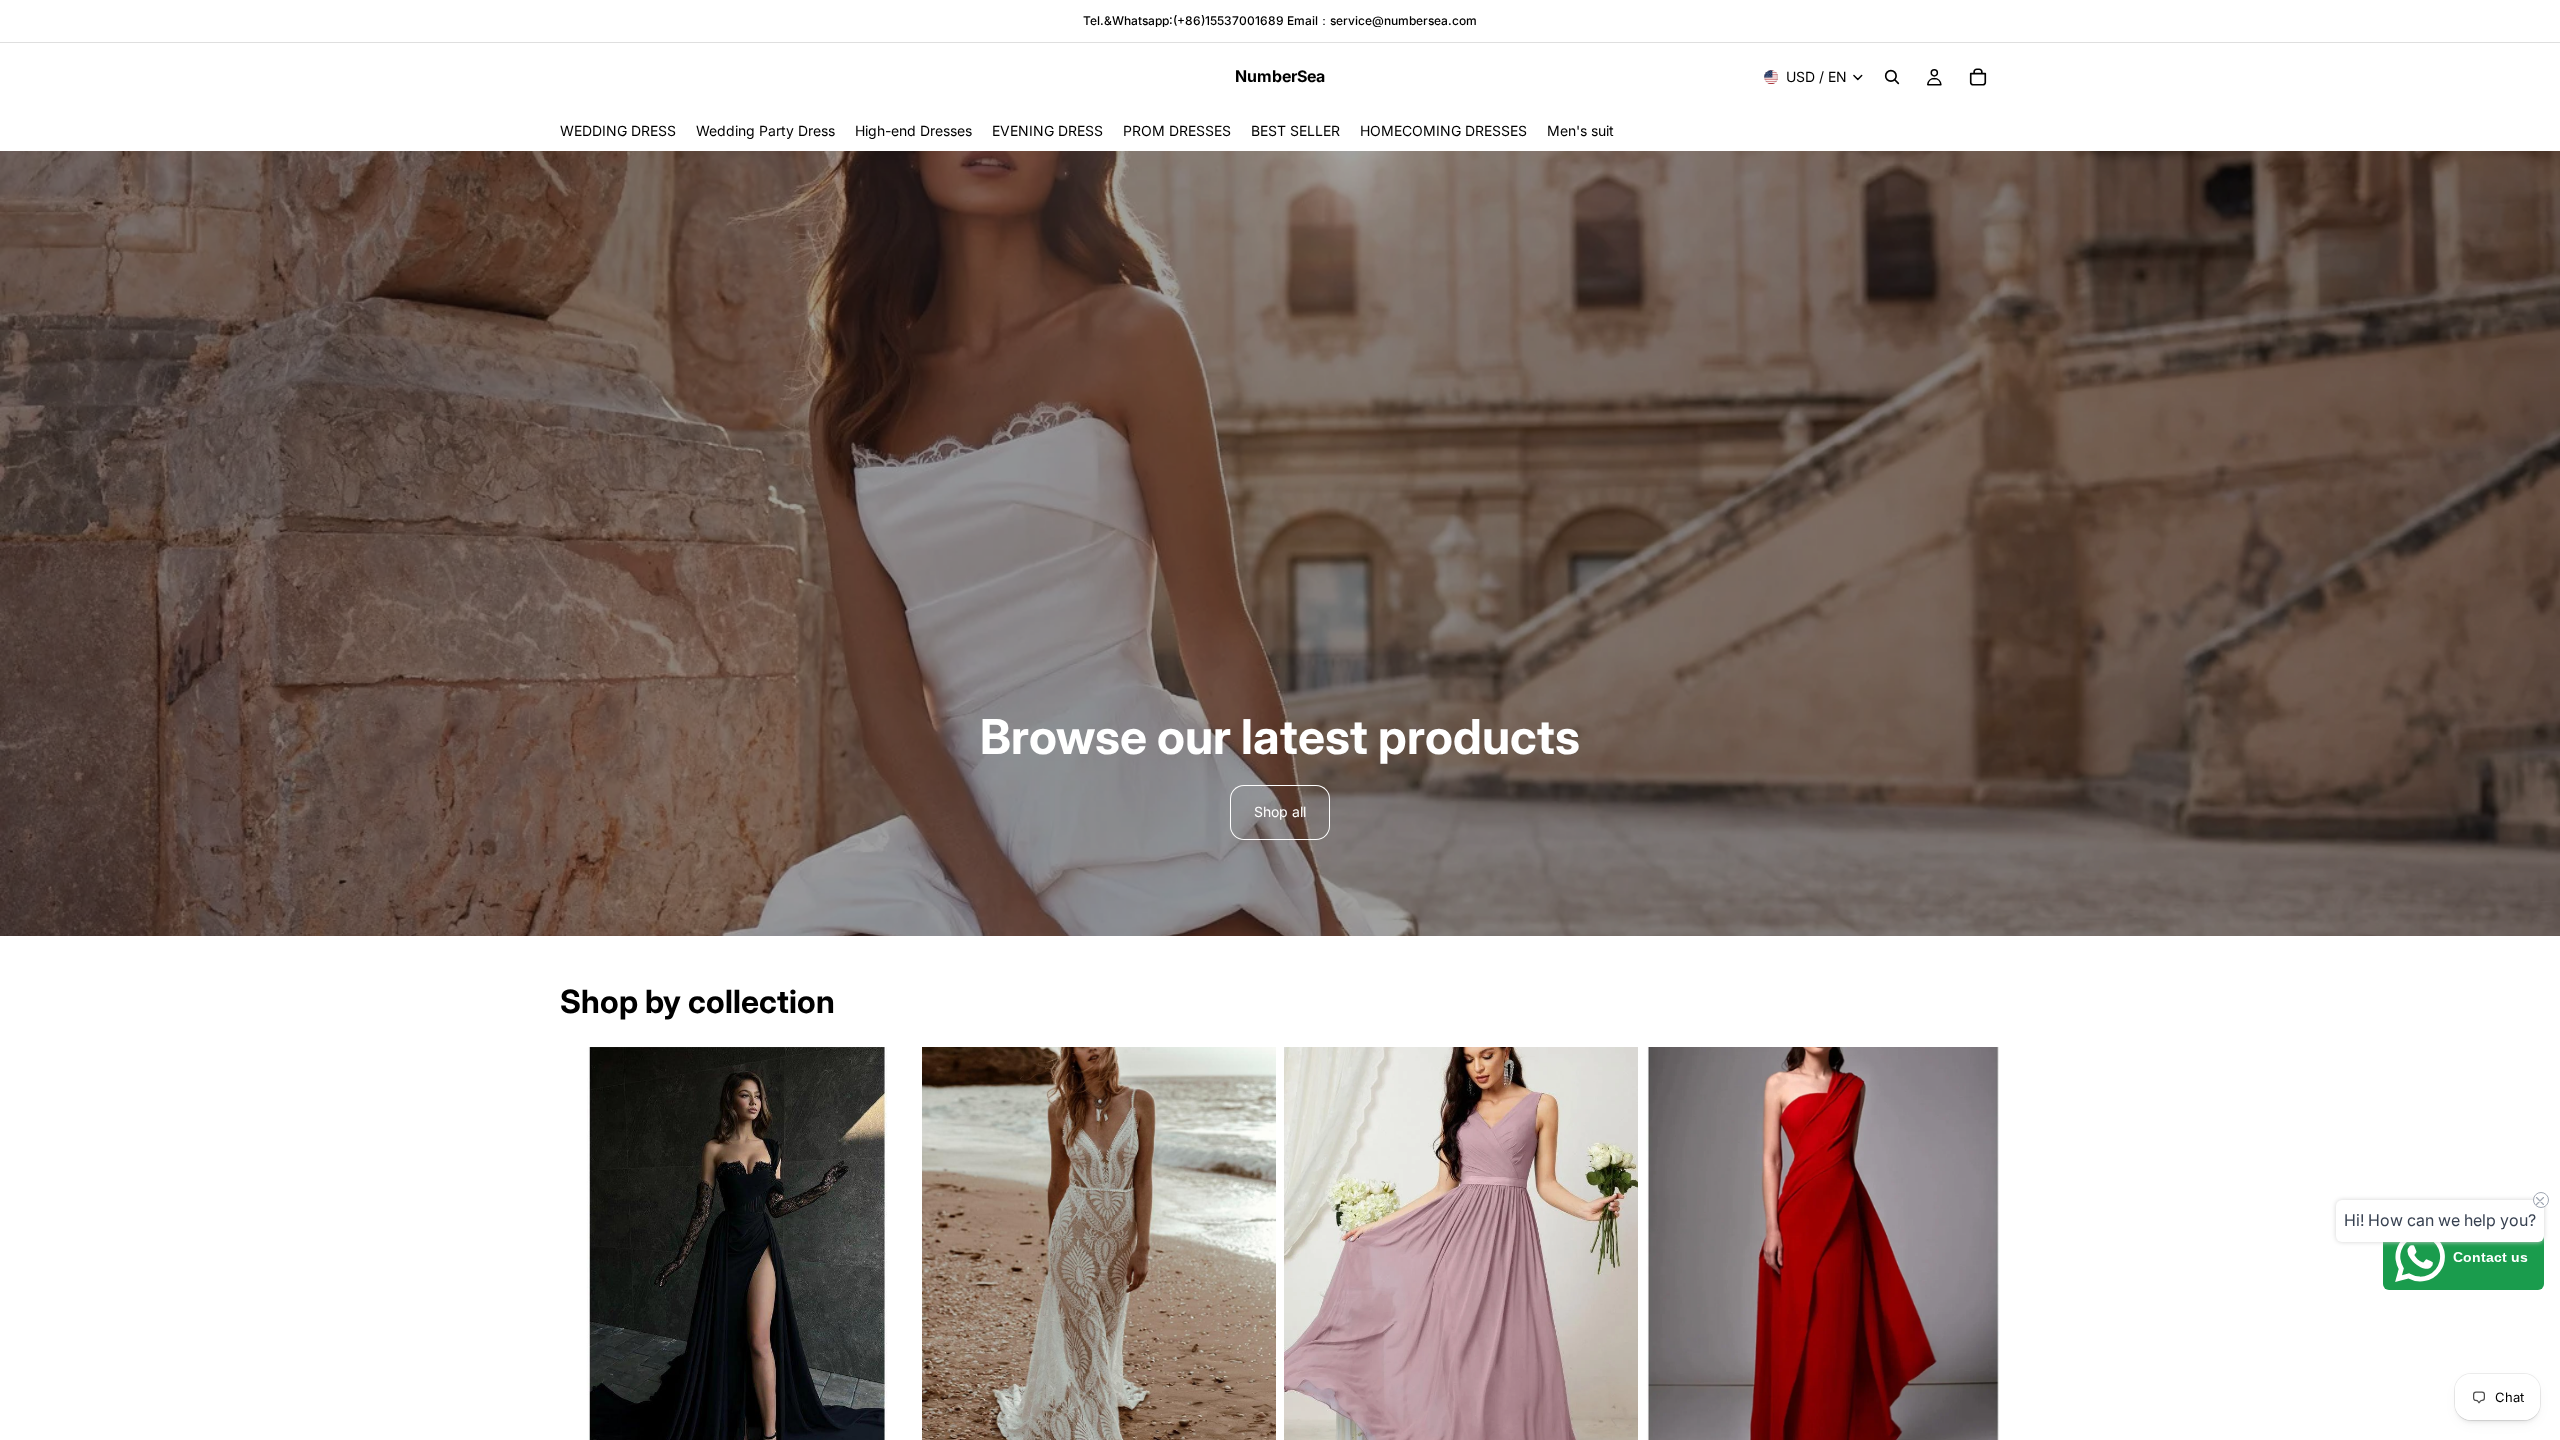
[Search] (1892, 77)
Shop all (1280, 811)
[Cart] (1978, 77)
